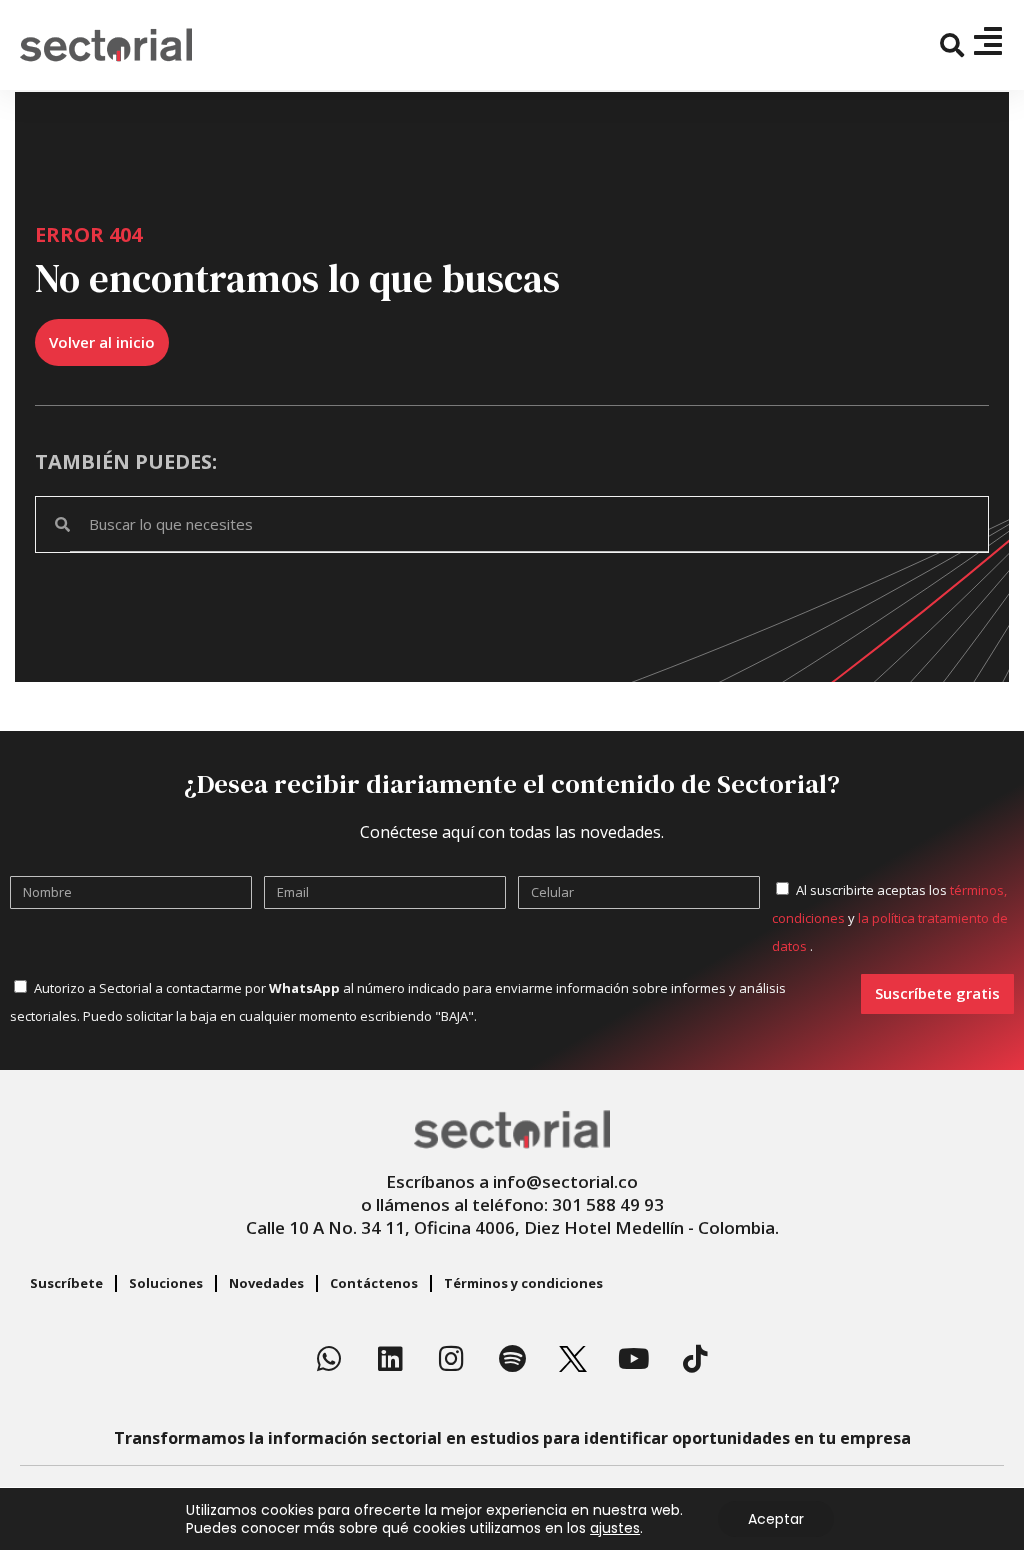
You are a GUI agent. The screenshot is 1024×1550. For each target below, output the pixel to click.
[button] (952, 45)
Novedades (266, 1283)
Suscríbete (66, 1283)
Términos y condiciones (523, 1283)
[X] (573, 1359)
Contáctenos (374, 1283)
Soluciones (166, 1283)
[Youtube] (634, 1359)
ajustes (615, 1528)
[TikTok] (695, 1359)
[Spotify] (512, 1359)
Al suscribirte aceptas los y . (890, 918)
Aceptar (776, 1519)
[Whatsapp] (329, 1359)
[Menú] (988, 41)
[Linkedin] (390, 1359)
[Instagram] (451, 1359)
